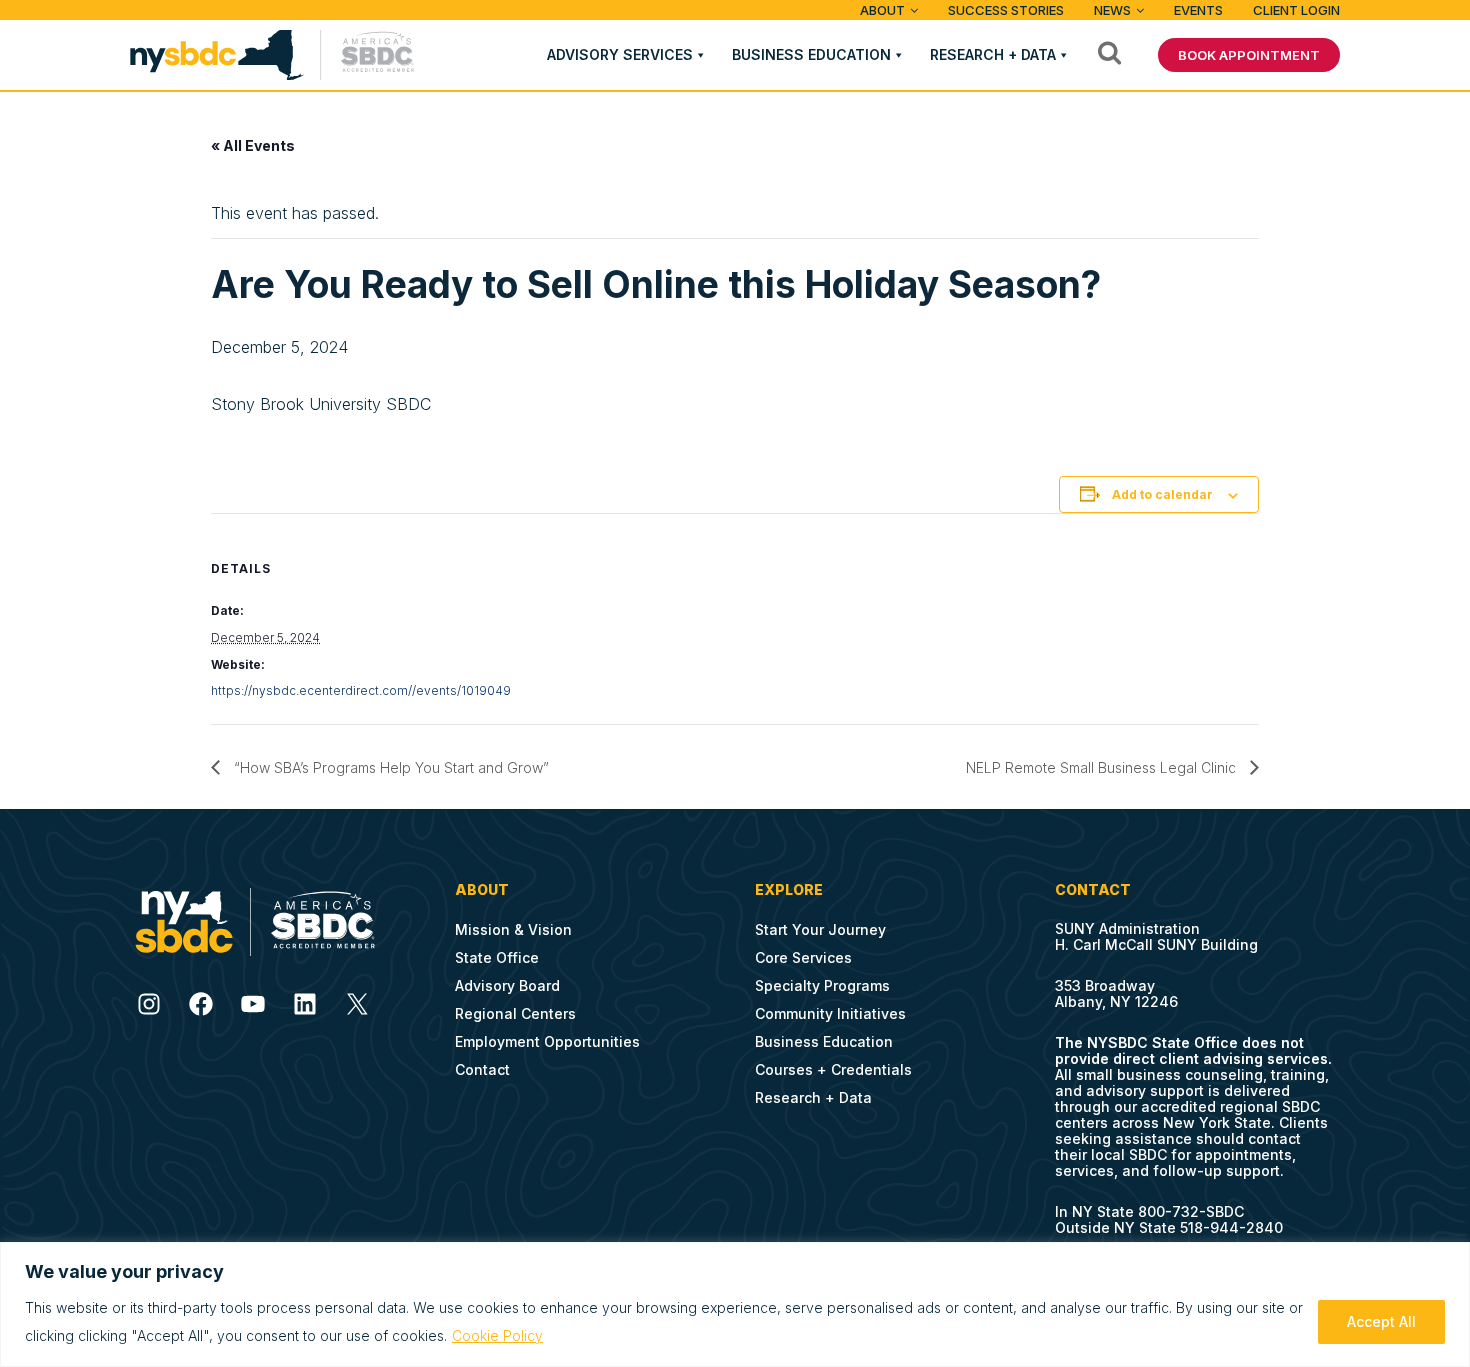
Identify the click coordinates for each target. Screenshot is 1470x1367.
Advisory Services (620, 54)
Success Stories (1006, 10)
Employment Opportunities (547, 1041)
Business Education (811, 54)
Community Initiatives (830, 1013)
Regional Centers (515, 1013)
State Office (497, 957)
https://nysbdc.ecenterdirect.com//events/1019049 (361, 690)
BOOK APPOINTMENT (1249, 55)
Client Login (1296, 10)
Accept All (1381, 1321)
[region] (735, 1304)
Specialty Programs (822, 985)
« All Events (253, 145)
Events (1198, 10)
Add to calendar (1162, 494)
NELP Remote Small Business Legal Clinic (1103, 767)
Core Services (803, 957)
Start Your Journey (820, 929)
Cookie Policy (497, 1335)
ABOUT (882, 10)
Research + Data (993, 54)
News (1112, 10)
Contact (482, 1069)
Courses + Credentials (833, 1069)
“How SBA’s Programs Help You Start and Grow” (389, 767)
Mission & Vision (513, 929)
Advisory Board (507, 985)
